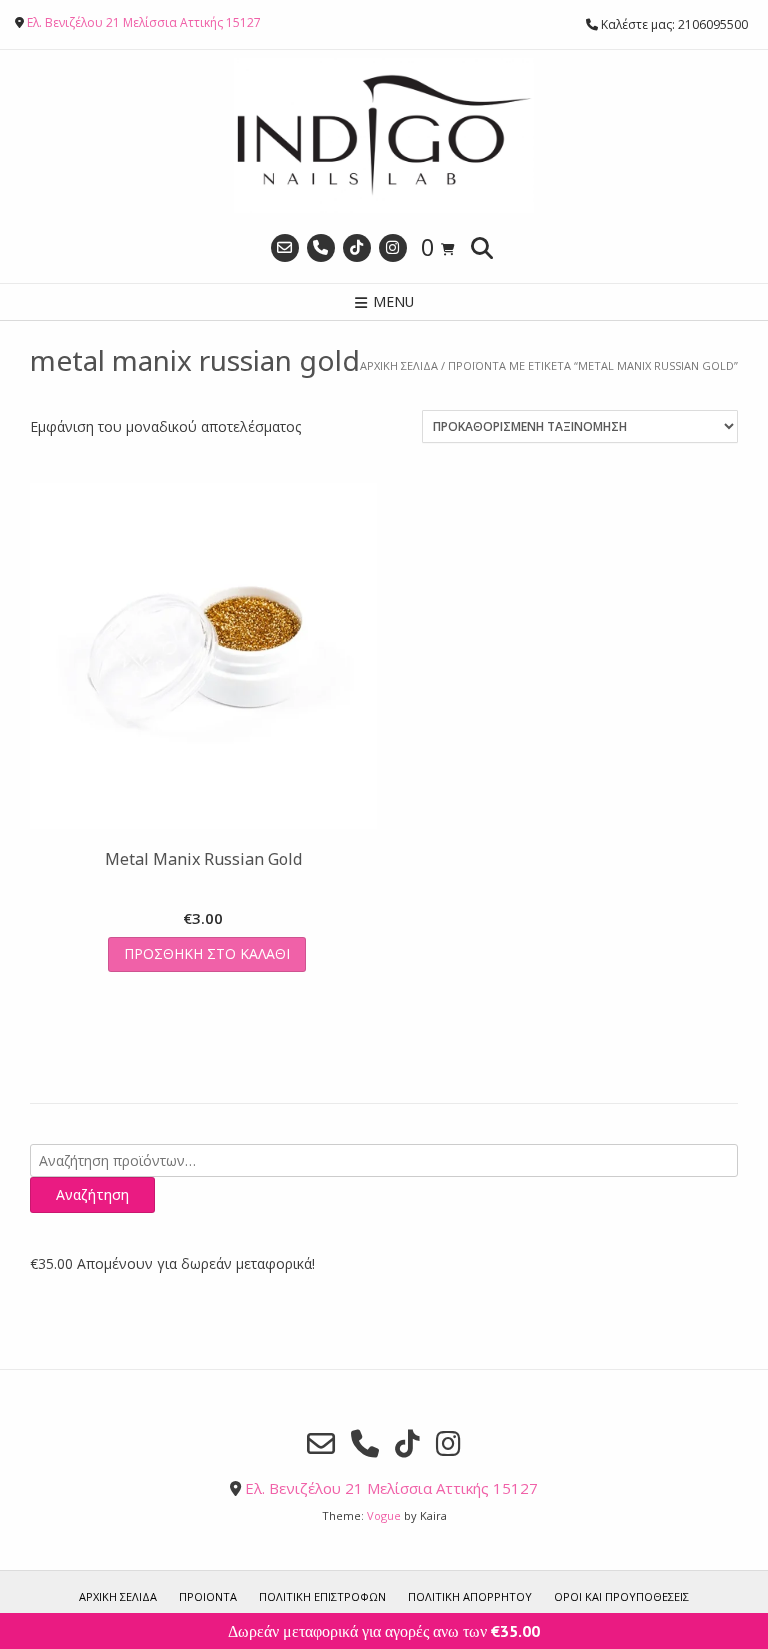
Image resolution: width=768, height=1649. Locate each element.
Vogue (384, 1515)
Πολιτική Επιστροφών (322, 1596)
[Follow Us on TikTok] (357, 248)
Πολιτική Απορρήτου (470, 1596)
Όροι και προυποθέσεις (621, 1596)
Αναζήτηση (92, 1194)
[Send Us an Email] (285, 248)
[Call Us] (321, 248)
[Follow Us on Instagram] (393, 248)
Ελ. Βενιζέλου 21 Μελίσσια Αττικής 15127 (144, 22)
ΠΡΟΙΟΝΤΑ (208, 1596)
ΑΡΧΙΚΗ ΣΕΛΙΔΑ (118, 1596)
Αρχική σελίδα (399, 365)
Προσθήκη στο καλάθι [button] (207, 953)
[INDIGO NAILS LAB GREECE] (384, 135)
